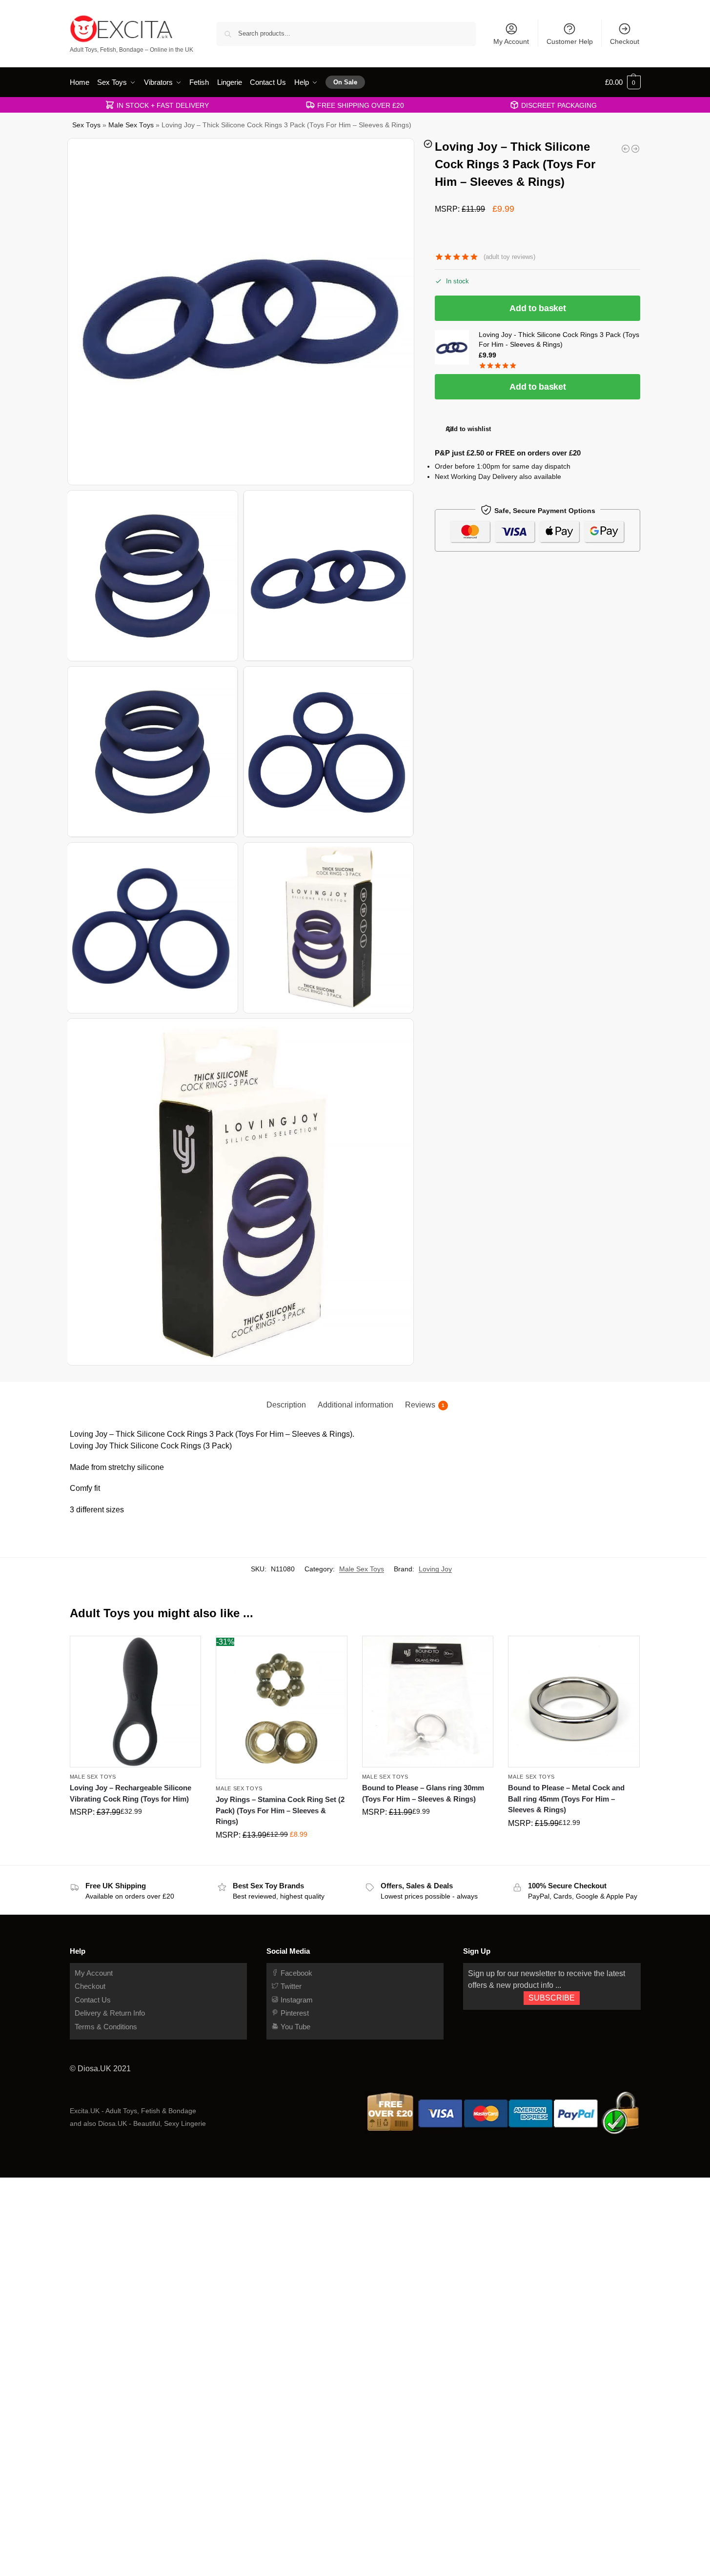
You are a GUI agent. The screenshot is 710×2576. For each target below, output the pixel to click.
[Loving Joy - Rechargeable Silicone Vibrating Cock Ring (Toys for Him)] (635, 149)
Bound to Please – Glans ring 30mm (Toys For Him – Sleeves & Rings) (423, 1793)
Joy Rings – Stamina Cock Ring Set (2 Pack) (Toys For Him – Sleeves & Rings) (280, 1810)
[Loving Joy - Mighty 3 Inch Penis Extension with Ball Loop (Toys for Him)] (626, 149)
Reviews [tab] (425, 1405)
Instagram (296, 2000)
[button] (623, 82)
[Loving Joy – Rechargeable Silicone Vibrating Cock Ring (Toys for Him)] (136, 1702)
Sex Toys (86, 125)
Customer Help (570, 41)
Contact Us (93, 2000)
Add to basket (538, 308)
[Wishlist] (186, 1650)
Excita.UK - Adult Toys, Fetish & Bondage (133, 2111)
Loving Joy (435, 1569)
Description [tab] (286, 1405)
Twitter (290, 1986)
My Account (511, 41)
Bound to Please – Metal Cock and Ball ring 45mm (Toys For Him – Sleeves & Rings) (566, 1799)
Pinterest (294, 2013)
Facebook (295, 1973)
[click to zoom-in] (241, 312)
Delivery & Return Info (110, 2013)
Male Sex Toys (131, 125)
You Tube (294, 2027)
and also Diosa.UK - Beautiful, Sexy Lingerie (138, 2123)
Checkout (625, 41)
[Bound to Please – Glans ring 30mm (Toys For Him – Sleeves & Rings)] (428, 1702)
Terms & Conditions (106, 2027)
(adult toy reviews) (509, 257)
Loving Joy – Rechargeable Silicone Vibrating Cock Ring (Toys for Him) (131, 1793)
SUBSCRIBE (552, 1998)
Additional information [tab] (355, 1405)
